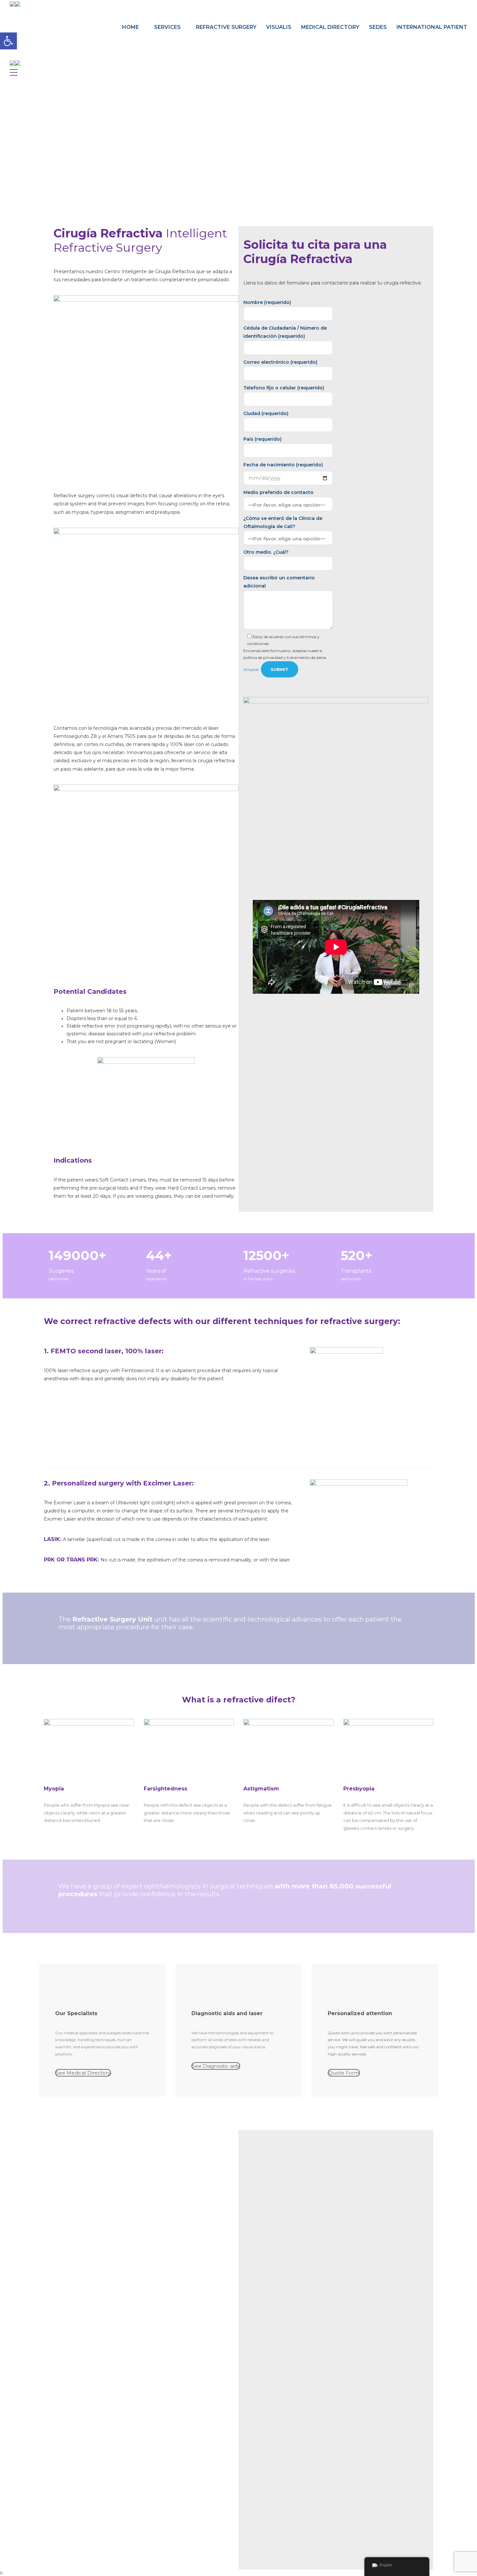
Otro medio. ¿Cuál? (266, 552)
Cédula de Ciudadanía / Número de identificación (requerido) (285, 332)
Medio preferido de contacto (278, 492)
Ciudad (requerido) (266, 413)
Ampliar (251, 669)
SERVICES (167, 27)
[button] (8, 41)
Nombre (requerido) (267, 302)
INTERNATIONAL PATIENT (432, 27)
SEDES (378, 27)
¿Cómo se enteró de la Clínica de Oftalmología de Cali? (283, 522)
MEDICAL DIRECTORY (330, 27)
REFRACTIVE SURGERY (226, 27)
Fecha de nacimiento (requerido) (283, 465)
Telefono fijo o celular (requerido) (284, 388)
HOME (130, 27)
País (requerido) (263, 439)
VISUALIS (279, 27)
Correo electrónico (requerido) (280, 362)
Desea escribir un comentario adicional (279, 582)
